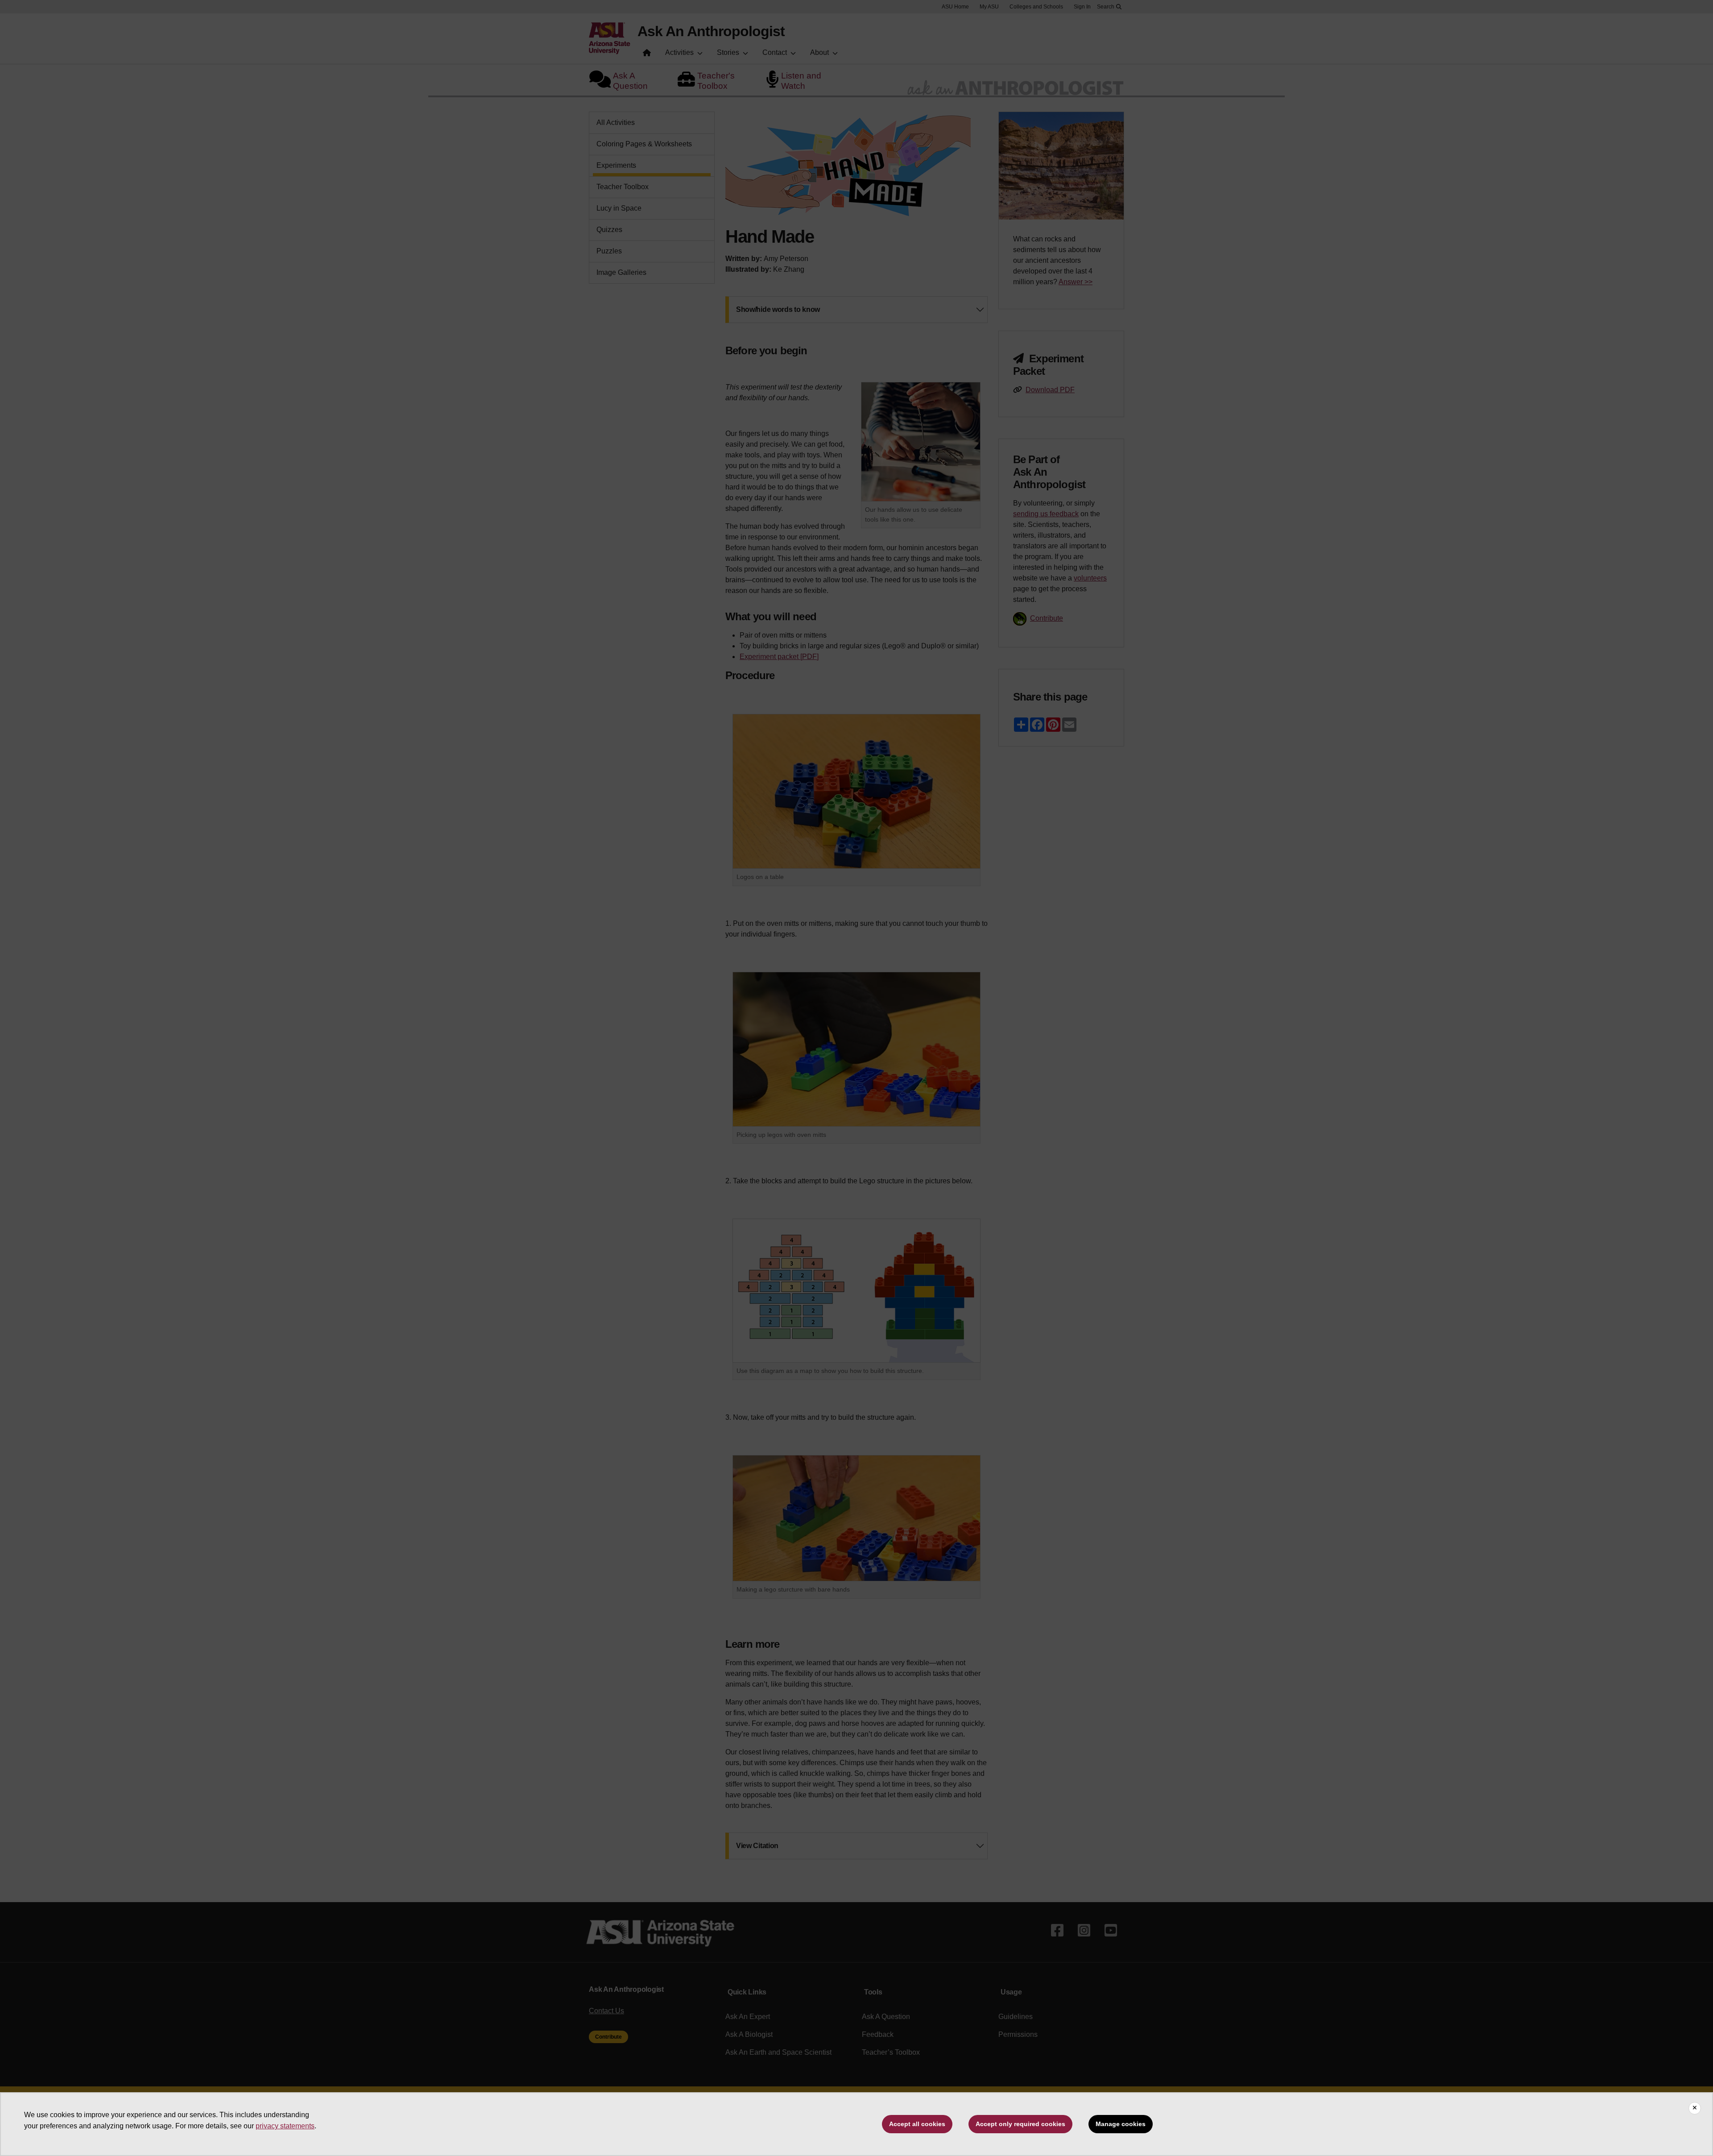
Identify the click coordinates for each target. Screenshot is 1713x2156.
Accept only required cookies (1020, 2124)
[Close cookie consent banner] (1695, 2108)
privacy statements (285, 2126)
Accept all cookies (917, 2124)
